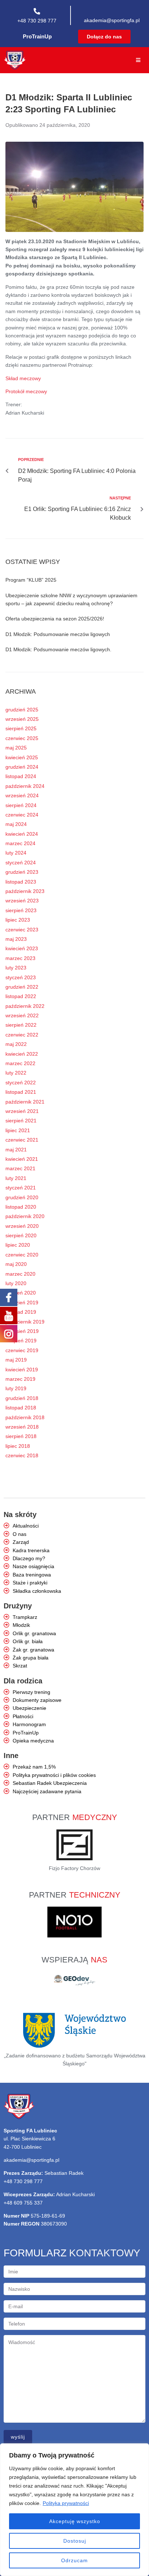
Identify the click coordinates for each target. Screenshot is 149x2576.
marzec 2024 (20, 843)
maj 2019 (16, 1360)
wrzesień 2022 (22, 1015)
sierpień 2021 (21, 1121)
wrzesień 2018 (22, 1427)
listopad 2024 (21, 776)
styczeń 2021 (21, 1188)
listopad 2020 (21, 1207)
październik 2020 (25, 1216)
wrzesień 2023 (22, 901)
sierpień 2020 (21, 1235)
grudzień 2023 (22, 872)
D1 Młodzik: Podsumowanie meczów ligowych (58, 634)
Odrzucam (74, 2560)
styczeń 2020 (21, 1293)
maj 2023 (16, 939)
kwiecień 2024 (22, 834)
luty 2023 (16, 968)
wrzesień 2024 (22, 795)
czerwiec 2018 (22, 1455)
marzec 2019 (20, 1379)
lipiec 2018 (18, 1446)
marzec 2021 (20, 1168)
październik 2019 (25, 1322)
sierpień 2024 (21, 805)
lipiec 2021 (18, 1130)
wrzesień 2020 (22, 1226)
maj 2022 (16, 1044)
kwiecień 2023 (22, 948)
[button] (104, 37)
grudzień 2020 (22, 1197)
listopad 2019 (21, 1312)
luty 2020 (16, 1283)
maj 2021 (16, 1150)
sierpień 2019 (21, 1341)
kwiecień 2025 (22, 757)
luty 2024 (16, 853)
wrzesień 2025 (22, 719)
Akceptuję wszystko (75, 2521)
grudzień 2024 (22, 767)
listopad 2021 (21, 1092)
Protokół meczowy (26, 391)
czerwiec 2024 (22, 815)
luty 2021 (16, 1178)
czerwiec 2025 (22, 738)
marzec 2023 (20, 958)
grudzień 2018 (22, 1398)
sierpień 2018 (21, 1436)
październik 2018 (25, 1417)
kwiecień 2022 (22, 1054)
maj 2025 (16, 748)
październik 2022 (25, 1006)
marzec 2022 (20, 1063)
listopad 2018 (21, 1408)
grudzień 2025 (22, 710)
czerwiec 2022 (22, 1035)
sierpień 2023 (21, 910)
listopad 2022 (21, 996)
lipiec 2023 (18, 920)
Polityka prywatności (66, 2503)
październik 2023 (25, 891)
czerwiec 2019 (22, 1350)
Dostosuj (75, 2541)
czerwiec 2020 (22, 1255)
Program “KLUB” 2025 (31, 580)
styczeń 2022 (21, 1083)
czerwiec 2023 (22, 930)
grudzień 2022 (22, 987)
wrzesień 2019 (22, 1331)
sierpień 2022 (21, 1025)
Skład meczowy (23, 378)
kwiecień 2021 (22, 1159)
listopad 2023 (21, 882)
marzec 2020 (20, 1274)
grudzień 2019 (22, 1302)
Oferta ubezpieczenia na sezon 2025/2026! (55, 619)
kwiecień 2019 (22, 1370)
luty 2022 (16, 1073)
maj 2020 (16, 1264)
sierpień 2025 (21, 728)
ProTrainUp (37, 36)
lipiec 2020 (18, 1245)
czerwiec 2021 (22, 1140)
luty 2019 (16, 1388)
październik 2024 (25, 786)
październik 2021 (25, 1102)
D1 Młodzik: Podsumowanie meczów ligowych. (58, 649)
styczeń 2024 (21, 863)
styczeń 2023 (21, 977)
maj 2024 (16, 824)
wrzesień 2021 (22, 1111)
